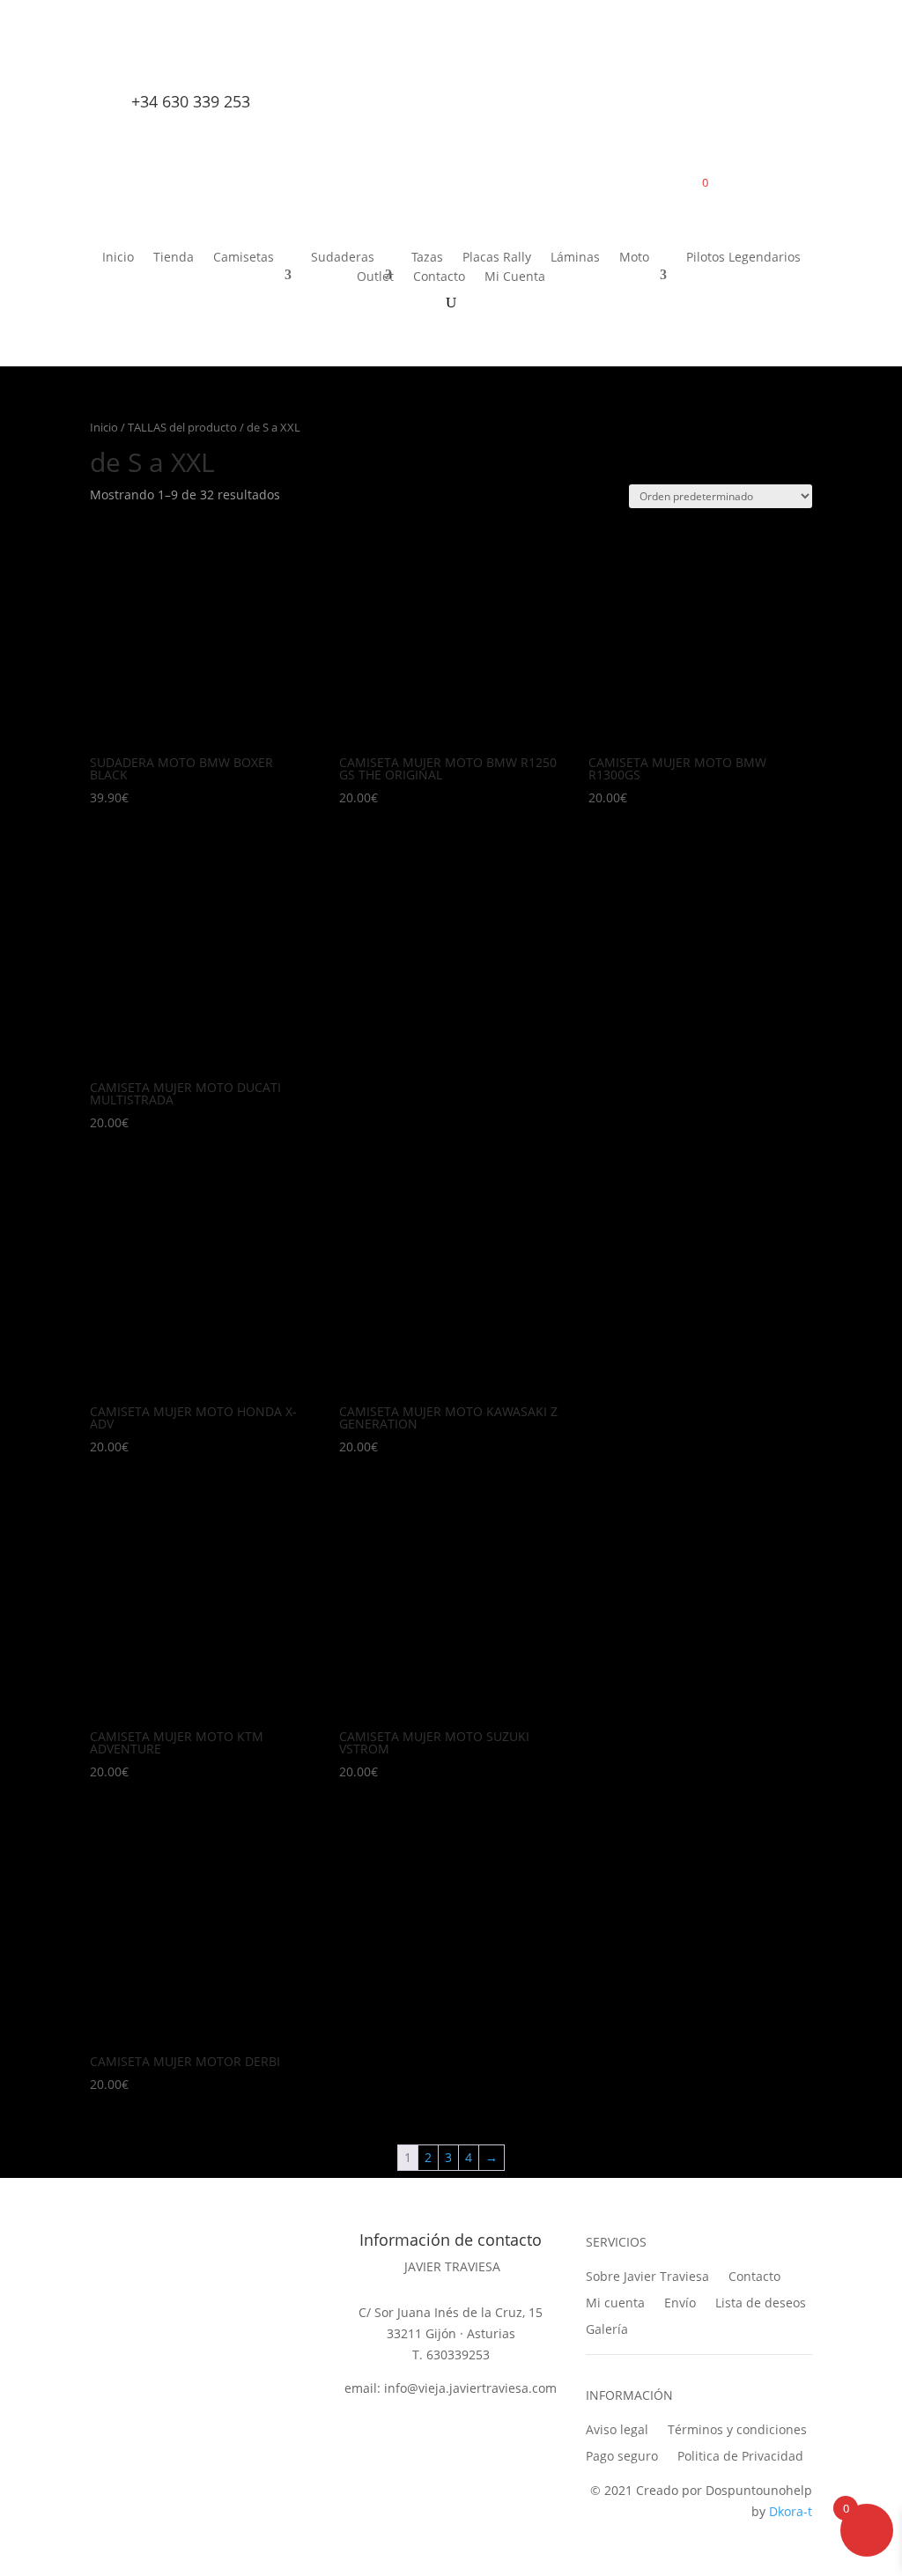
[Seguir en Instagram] (178, 68)
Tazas (427, 258)
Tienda (174, 258)
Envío (680, 2302)
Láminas (575, 258)
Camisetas (244, 258)
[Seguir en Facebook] (104, 68)
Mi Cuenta (515, 277)
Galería (607, 2328)
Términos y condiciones (737, 2428)
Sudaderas (343, 258)
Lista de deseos (761, 2302)
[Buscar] (685, 71)
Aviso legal (617, 2428)
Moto (634, 258)
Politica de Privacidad (740, 2455)
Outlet (375, 277)
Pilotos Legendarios (743, 258)
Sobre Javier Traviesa (647, 2275)
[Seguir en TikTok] (141, 68)
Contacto (439, 277)
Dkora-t (791, 2511)
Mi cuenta (615, 2302)
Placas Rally (497, 258)
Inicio (118, 258)
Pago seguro (622, 2455)
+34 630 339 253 (191, 101)
